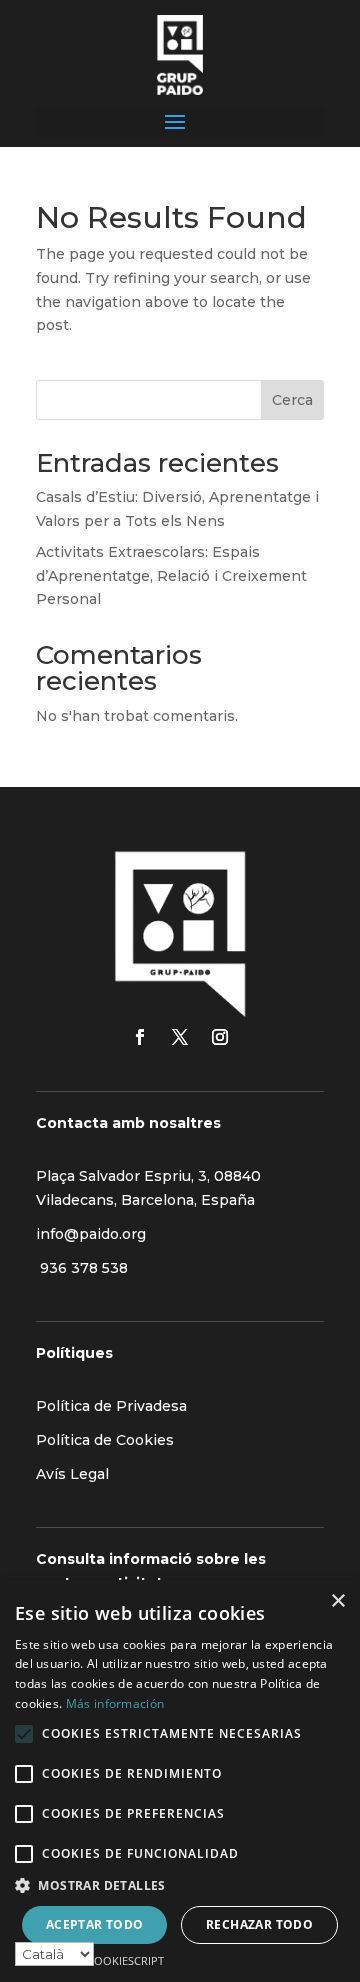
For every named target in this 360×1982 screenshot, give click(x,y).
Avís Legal (72, 1474)
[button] (180, 1886)
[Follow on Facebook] (140, 1037)
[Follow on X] (180, 1037)
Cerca (292, 400)
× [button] (337, 1601)
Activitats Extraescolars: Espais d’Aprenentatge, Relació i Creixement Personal (171, 576)
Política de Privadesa (111, 1406)
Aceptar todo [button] (95, 1924)
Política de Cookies (105, 1440)
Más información (115, 1703)
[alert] (180, 1781)
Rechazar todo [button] (259, 1924)
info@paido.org (91, 1234)
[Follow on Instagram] (220, 1037)
